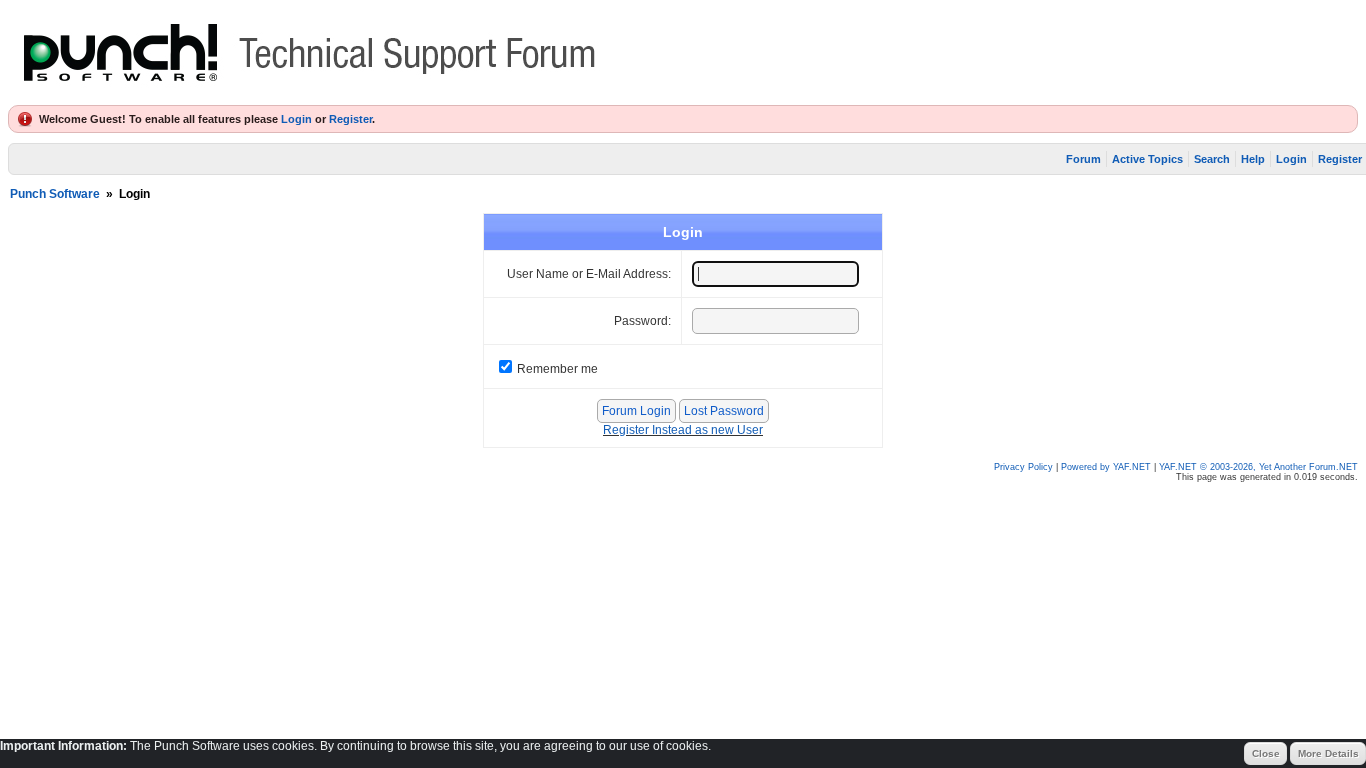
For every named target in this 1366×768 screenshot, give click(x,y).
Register (350, 119)
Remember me (557, 369)
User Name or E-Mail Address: (589, 274)
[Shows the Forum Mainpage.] (310, 95)
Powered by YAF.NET (1106, 467)
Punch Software (55, 194)
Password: (642, 321)
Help (1253, 159)
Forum (1083, 159)
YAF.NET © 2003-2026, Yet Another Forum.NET (1258, 467)
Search (1212, 159)
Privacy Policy (1023, 467)
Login (296, 119)
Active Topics (1147, 159)
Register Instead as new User (683, 430)
